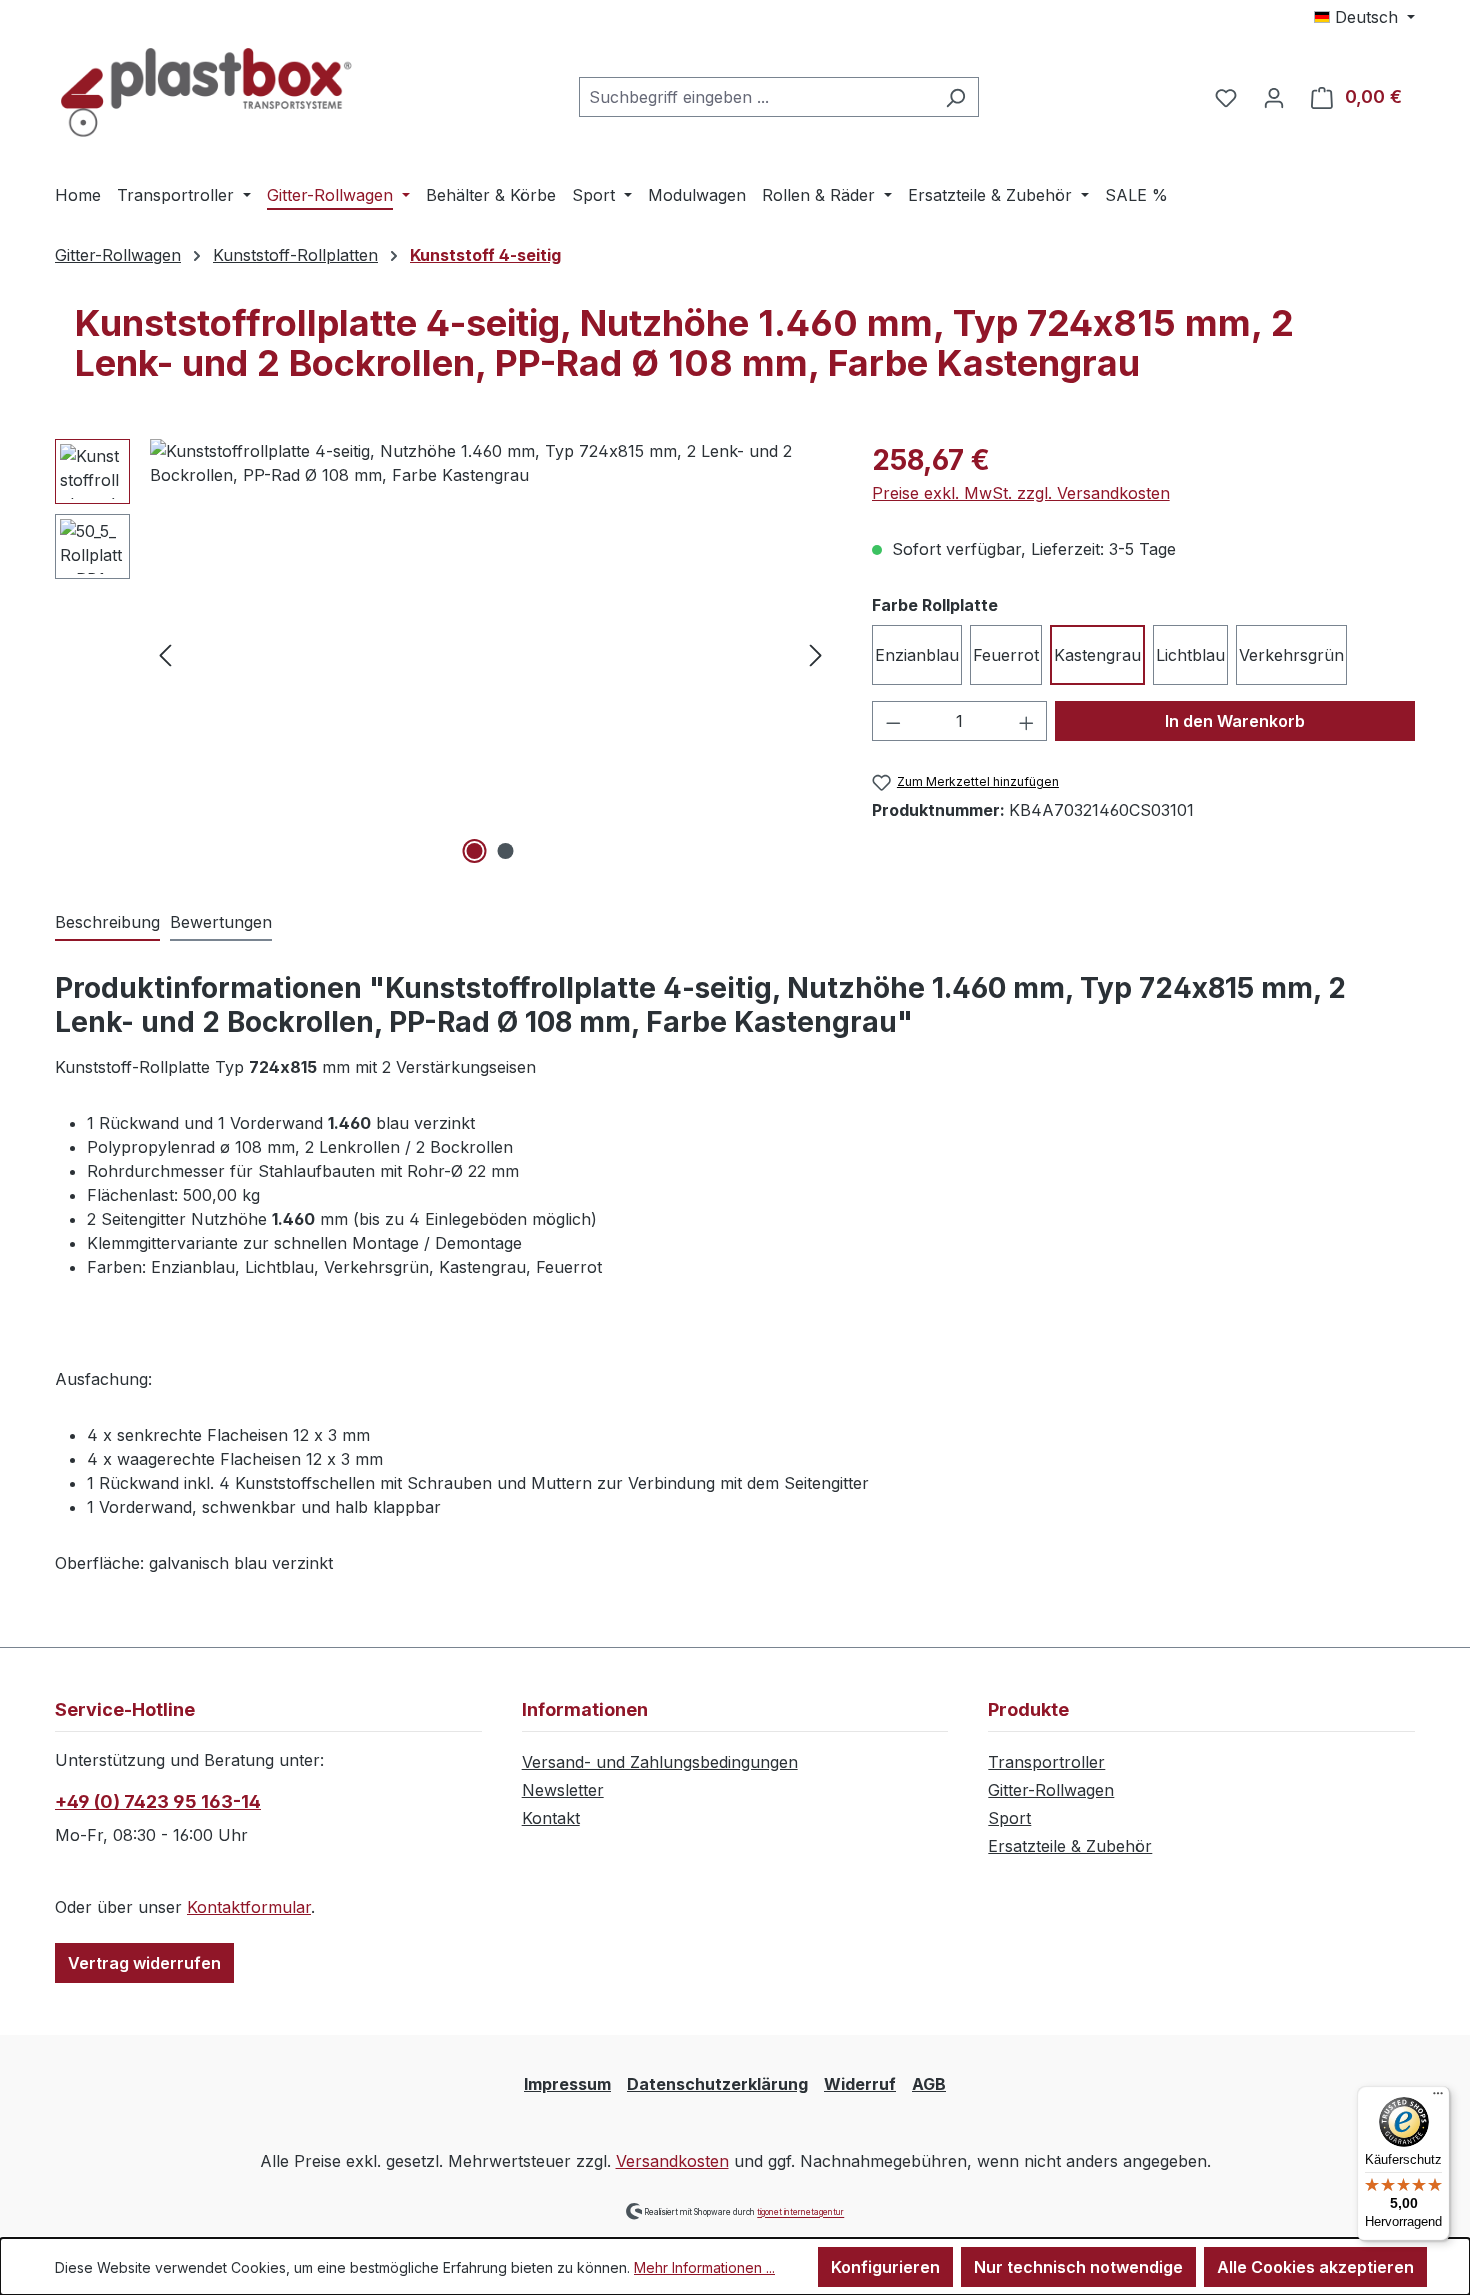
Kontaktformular (249, 1907)
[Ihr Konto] (1274, 97)
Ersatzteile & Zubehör (1070, 1846)
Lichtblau (1190, 655)
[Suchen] (955, 97)
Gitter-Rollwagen (1051, 1790)
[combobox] (756, 97)
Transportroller (1046, 1762)
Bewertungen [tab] (221, 922)
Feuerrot (1006, 655)
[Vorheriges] (165, 654)
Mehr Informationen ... (704, 2267)
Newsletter (563, 1790)
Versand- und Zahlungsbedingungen (660, 1762)
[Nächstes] (816, 654)
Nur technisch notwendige (1078, 2267)
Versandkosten (672, 2161)
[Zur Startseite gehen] (205, 92)
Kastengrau (1097, 655)
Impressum (567, 2084)
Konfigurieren (885, 2267)
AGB (929, 2084)
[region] (443, 654)
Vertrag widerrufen (144, 1963)
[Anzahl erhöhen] (1027, 721)
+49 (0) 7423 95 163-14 (158, 1801)
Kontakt (551, 1818)
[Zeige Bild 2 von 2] (506, 851)
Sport (1009, 1818)
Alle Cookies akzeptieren (1315, 2267)
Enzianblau (917, 655)
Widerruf (860, 2084)
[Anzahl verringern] (893, 721)
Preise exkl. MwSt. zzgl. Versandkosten (1021, 493)
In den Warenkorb (1235, 721)
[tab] (107, 923)
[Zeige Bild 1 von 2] (475, 851)
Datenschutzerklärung (717, 2084)
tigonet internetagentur (800, 2213)
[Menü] (1438, 2098)
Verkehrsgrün (1291, 655)
